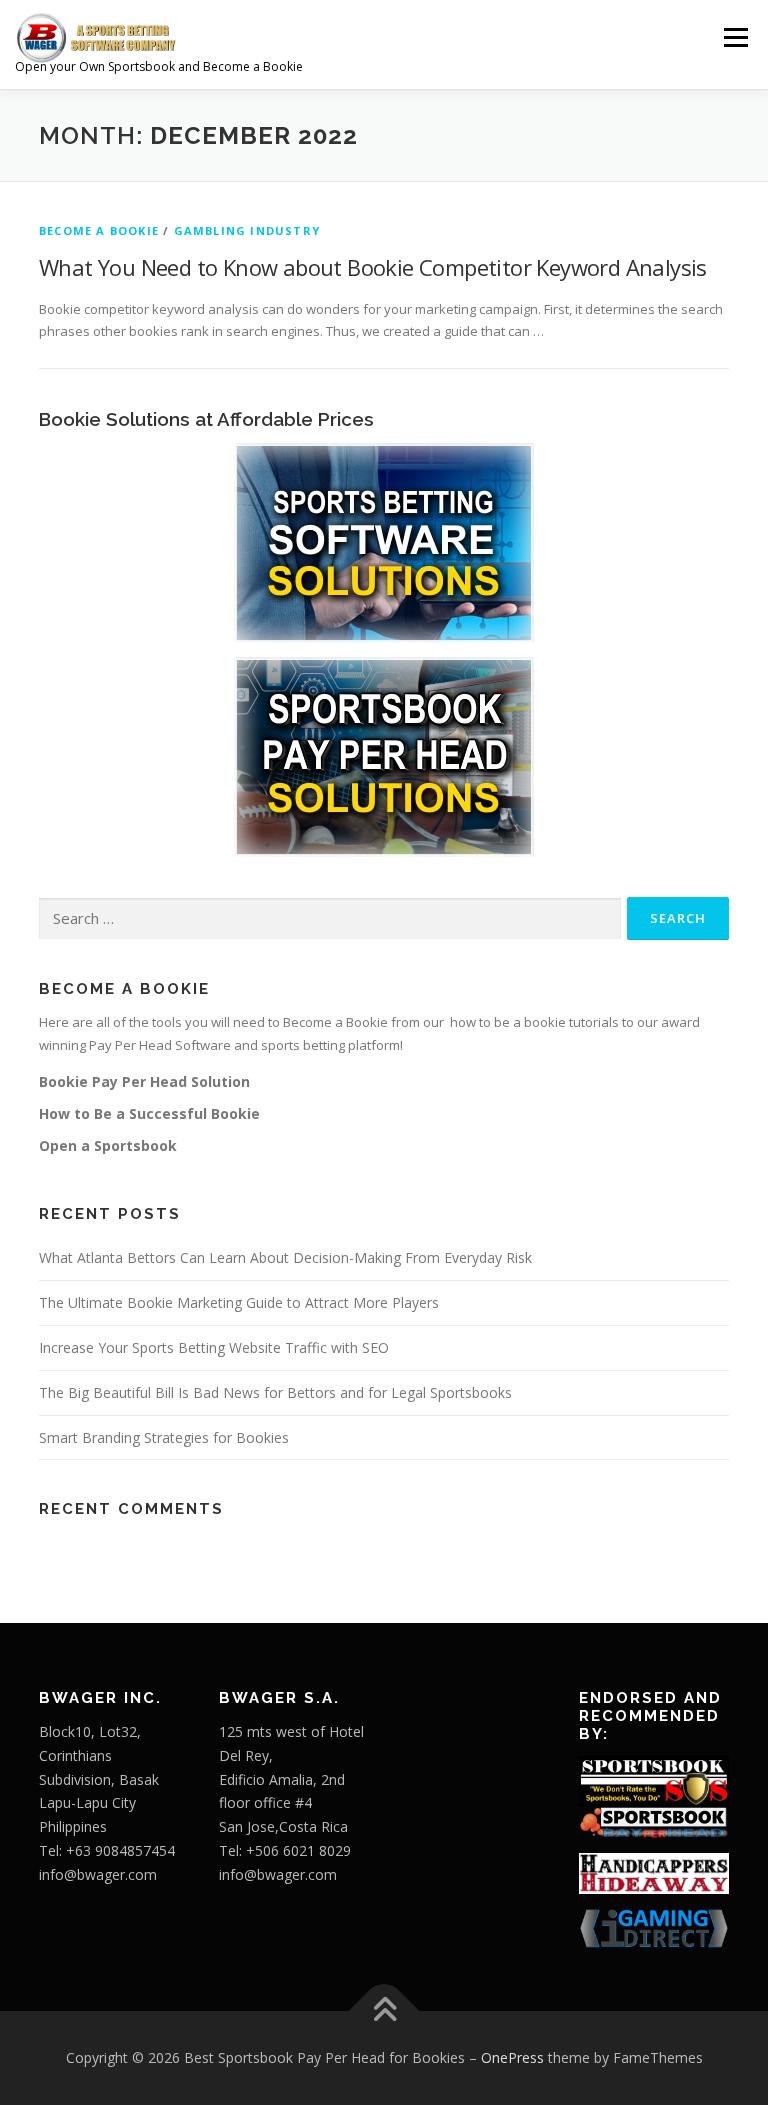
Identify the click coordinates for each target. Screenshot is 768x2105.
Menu (735, 37)
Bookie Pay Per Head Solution (144, 1081)
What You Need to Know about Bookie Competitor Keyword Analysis (373, 267)
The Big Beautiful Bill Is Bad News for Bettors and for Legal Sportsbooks (275, 1392)
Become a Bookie (99, 230)
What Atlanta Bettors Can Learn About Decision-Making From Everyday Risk (285, 1257)
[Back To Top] (384, 2010)
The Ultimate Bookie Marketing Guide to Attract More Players (239, 1302)
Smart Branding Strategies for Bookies (164, 1437)
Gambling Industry (247, 230)
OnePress (512, 2057)
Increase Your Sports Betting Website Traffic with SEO (214, 1347)
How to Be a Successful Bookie (149, 1113)
